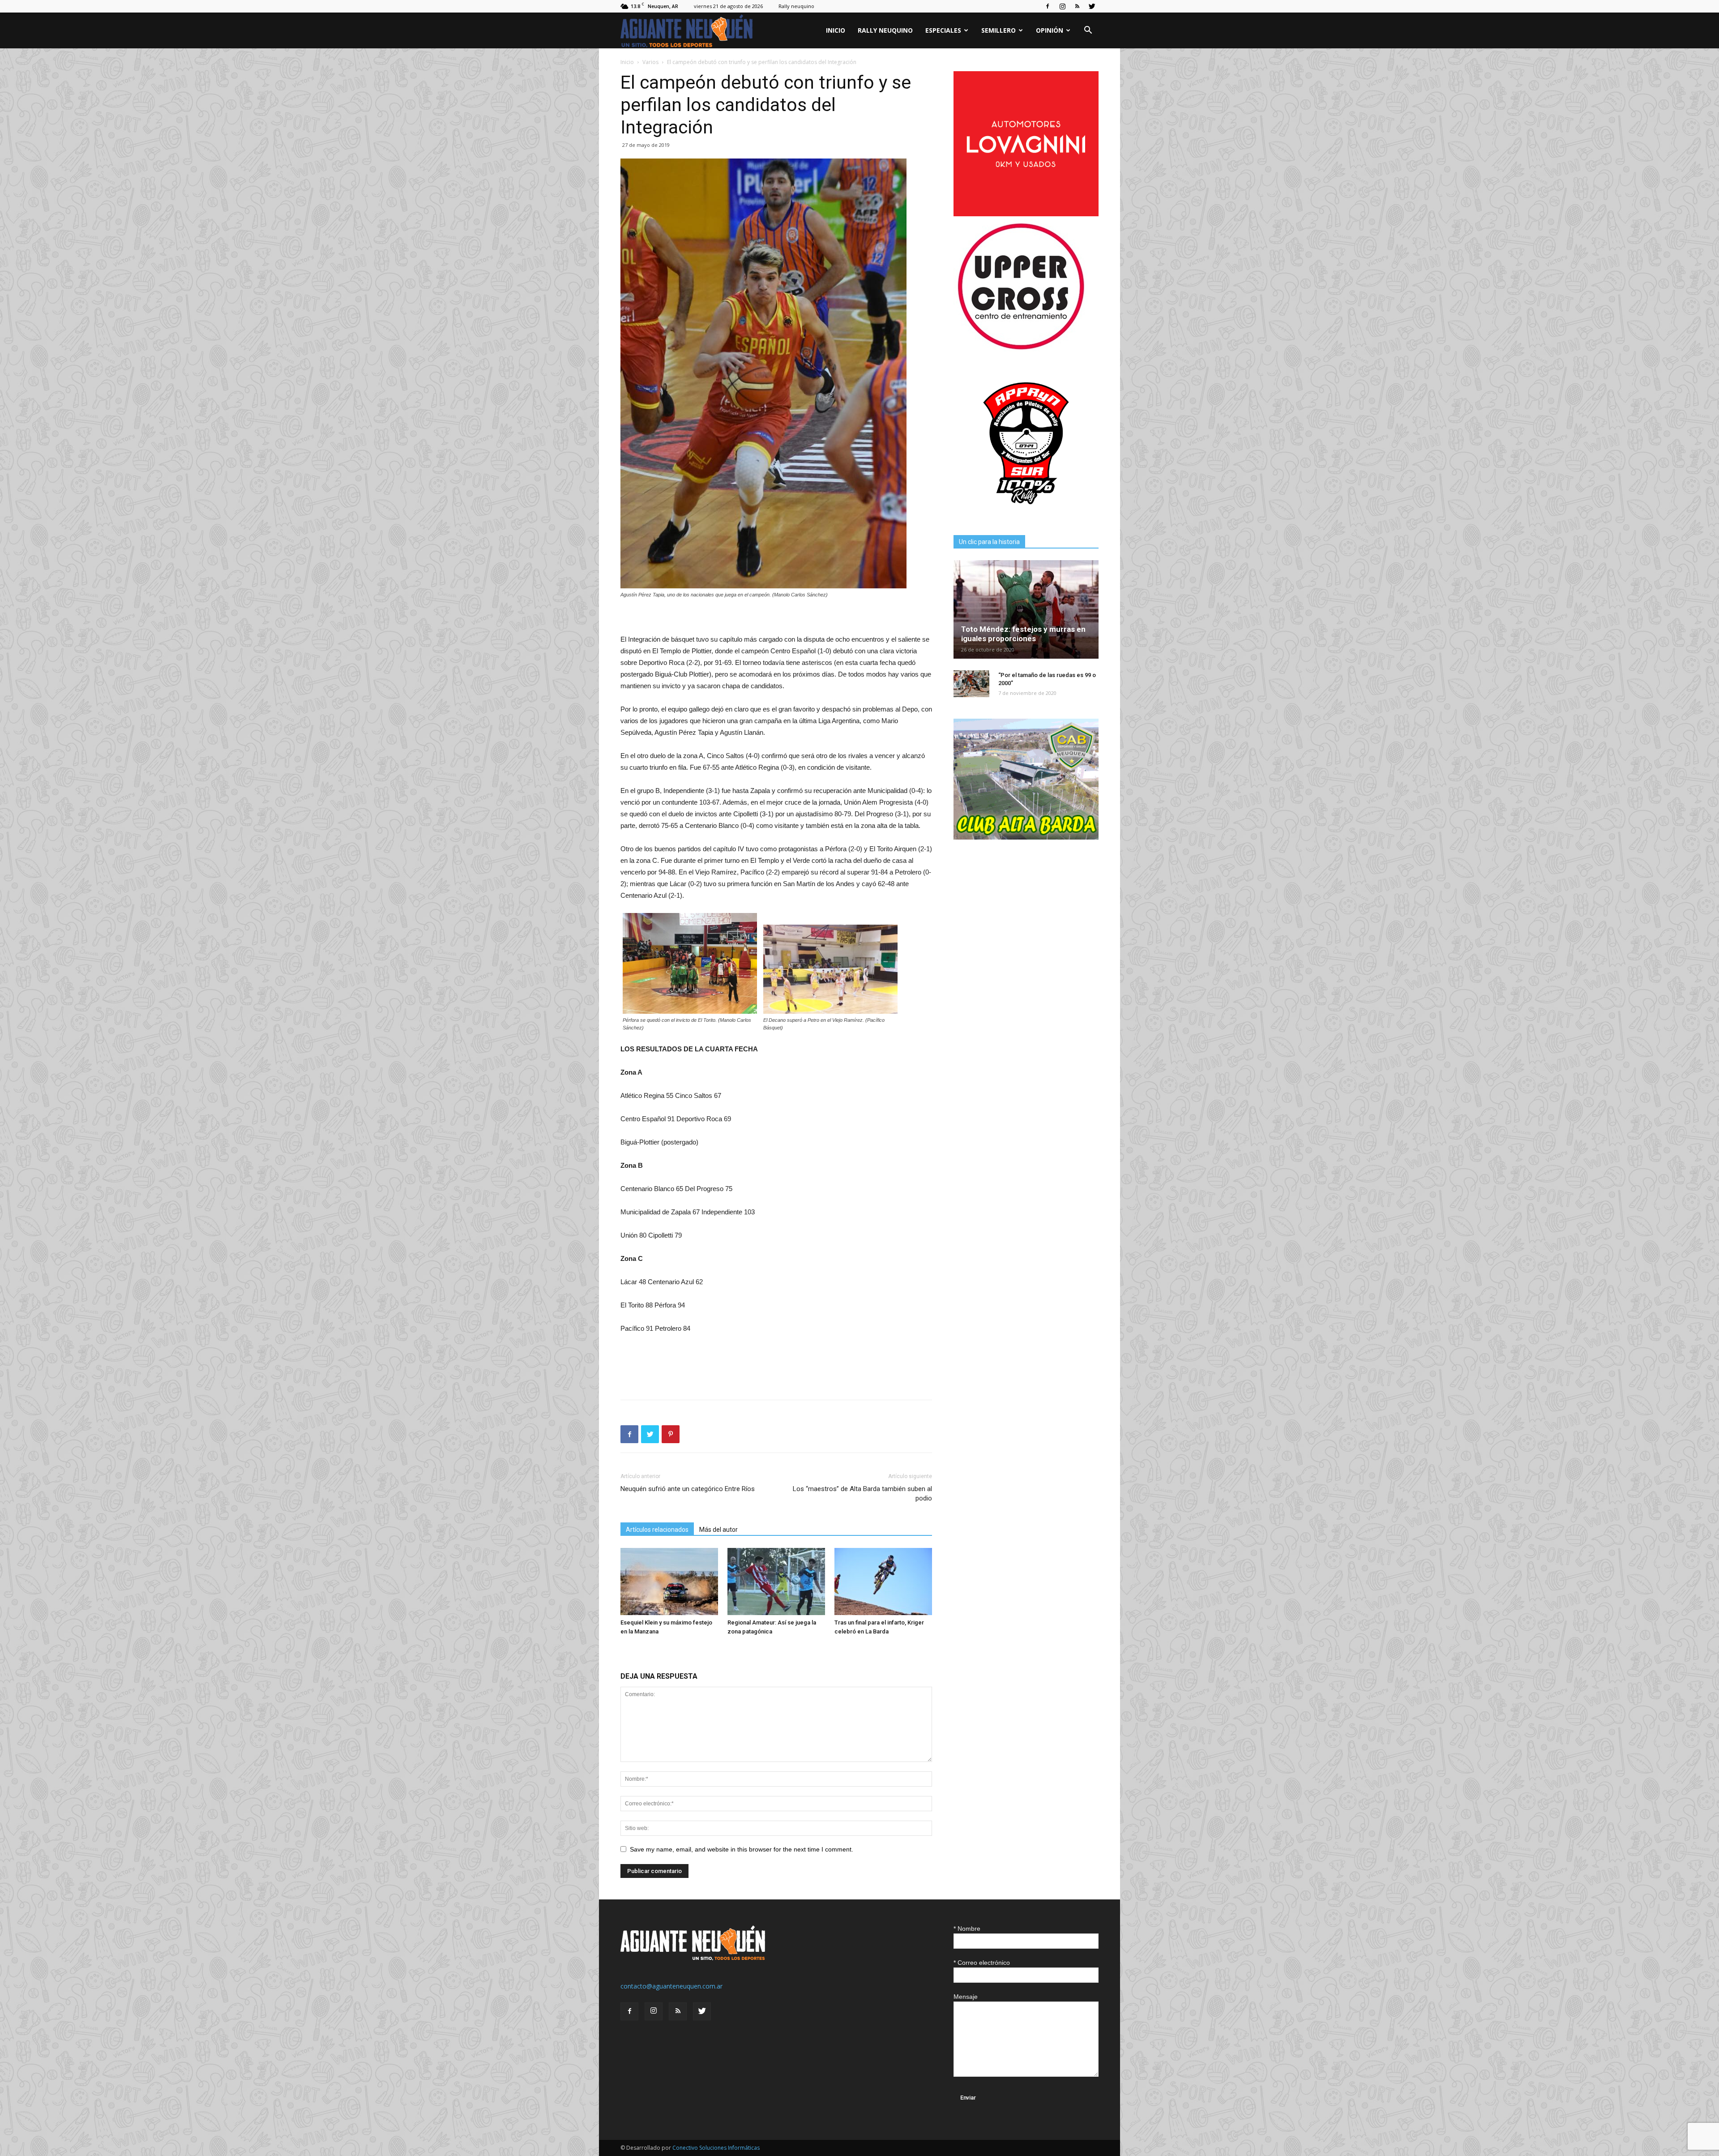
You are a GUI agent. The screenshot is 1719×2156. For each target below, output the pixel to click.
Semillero (998, 30)
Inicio (836, 30)
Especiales (943, 30)
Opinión (1050, 30)
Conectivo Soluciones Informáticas (716, 2148)
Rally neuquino (796, 6)
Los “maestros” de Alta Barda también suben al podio (862, 1494)
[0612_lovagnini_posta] (1026, 214)
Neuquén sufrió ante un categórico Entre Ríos (688, 1489)
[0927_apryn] (1026, 513)
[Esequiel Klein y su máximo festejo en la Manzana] (669, 1582)
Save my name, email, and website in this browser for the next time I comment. (742, 1849)
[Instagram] (1062, 6)
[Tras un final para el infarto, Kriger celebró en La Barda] (883, 1582)
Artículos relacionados (657, 1530)
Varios (650, 62)
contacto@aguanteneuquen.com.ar (671, 1986)
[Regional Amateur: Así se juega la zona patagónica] (776, 1582)
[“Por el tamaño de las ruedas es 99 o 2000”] (971, 684)
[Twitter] (1092, 6)
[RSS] (1077, 6)
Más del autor (718, 1530)
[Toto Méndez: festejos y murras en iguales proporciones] (1026, 609)
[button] (1088, 31)
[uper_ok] (1021, 349)
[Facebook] (1048, 6)
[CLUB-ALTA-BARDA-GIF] (1026, 837)
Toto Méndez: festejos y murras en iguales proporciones (1023, 634)
